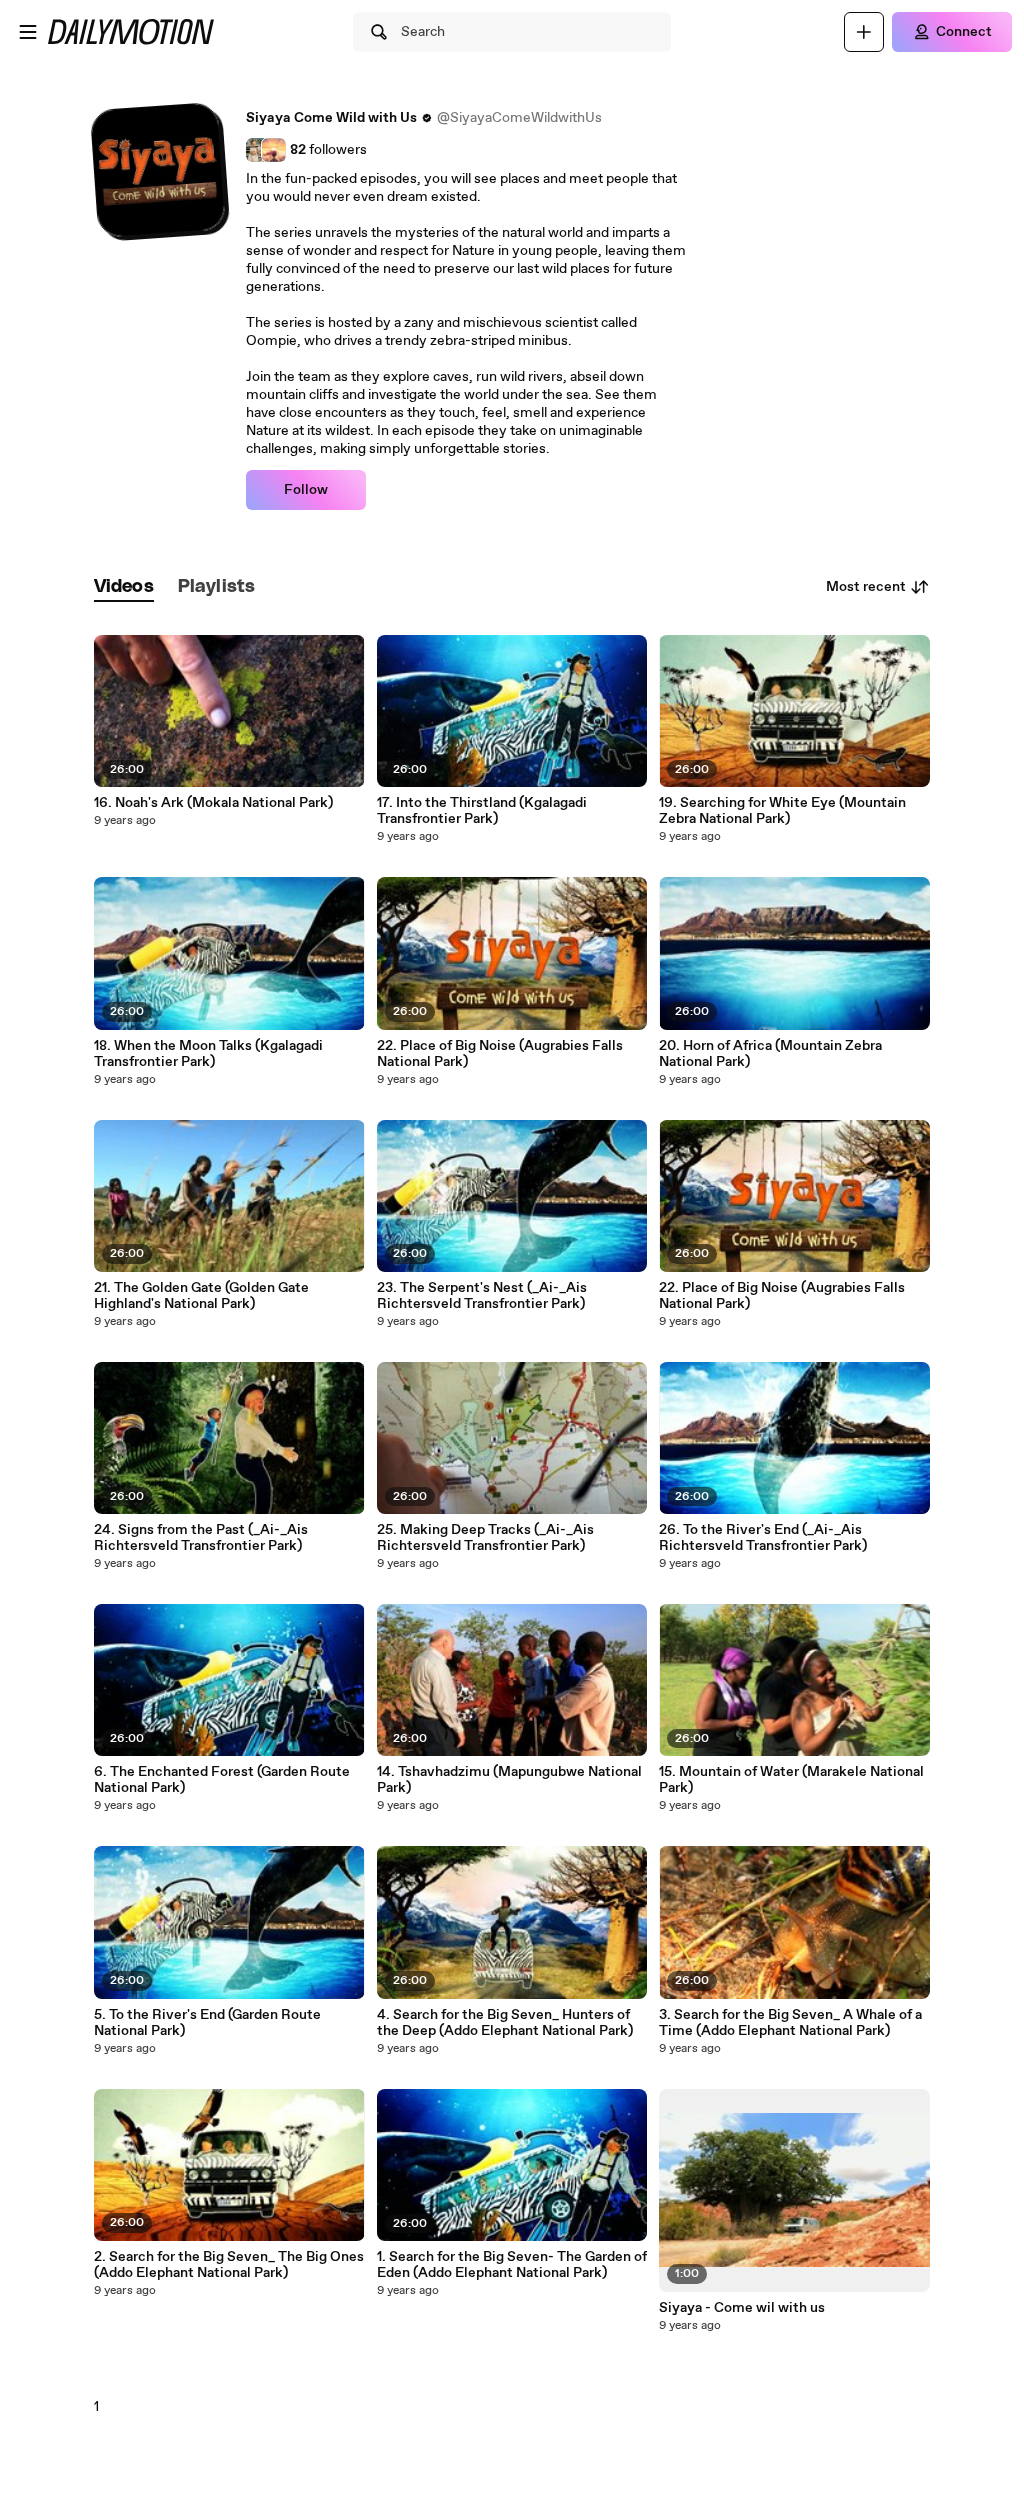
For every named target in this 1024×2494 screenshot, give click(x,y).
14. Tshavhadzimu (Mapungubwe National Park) (509, 1780)
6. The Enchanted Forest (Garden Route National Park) (222, 1780)
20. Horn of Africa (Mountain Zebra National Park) (770, 1054)
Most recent (866, 587)
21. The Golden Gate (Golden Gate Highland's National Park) (201, 1296)
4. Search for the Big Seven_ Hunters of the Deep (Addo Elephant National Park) (505, 2023)
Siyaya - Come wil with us (742, 2308)
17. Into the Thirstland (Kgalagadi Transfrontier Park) (482, 811)
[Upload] (864, 32)
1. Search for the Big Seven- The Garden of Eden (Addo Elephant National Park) (512, 2265)
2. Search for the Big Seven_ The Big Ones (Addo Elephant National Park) (229, 2265)
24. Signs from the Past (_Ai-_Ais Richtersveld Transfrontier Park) (201, 1538)
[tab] (124, 587)
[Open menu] (28, 32)
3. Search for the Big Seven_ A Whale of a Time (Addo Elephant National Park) (790, 2023)
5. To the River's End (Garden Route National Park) (207, 2023)
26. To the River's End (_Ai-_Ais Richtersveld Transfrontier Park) (763, 1538)
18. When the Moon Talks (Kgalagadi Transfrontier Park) (208, 1054)
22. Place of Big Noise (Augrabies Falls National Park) (500, 1054)
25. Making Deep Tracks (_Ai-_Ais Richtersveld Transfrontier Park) (485, 1538)
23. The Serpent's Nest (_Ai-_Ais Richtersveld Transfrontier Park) (482, 1296)
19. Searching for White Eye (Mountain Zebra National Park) (782, 811)
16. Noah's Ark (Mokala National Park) (213, 803)
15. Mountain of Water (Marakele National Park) (791, 1780)
